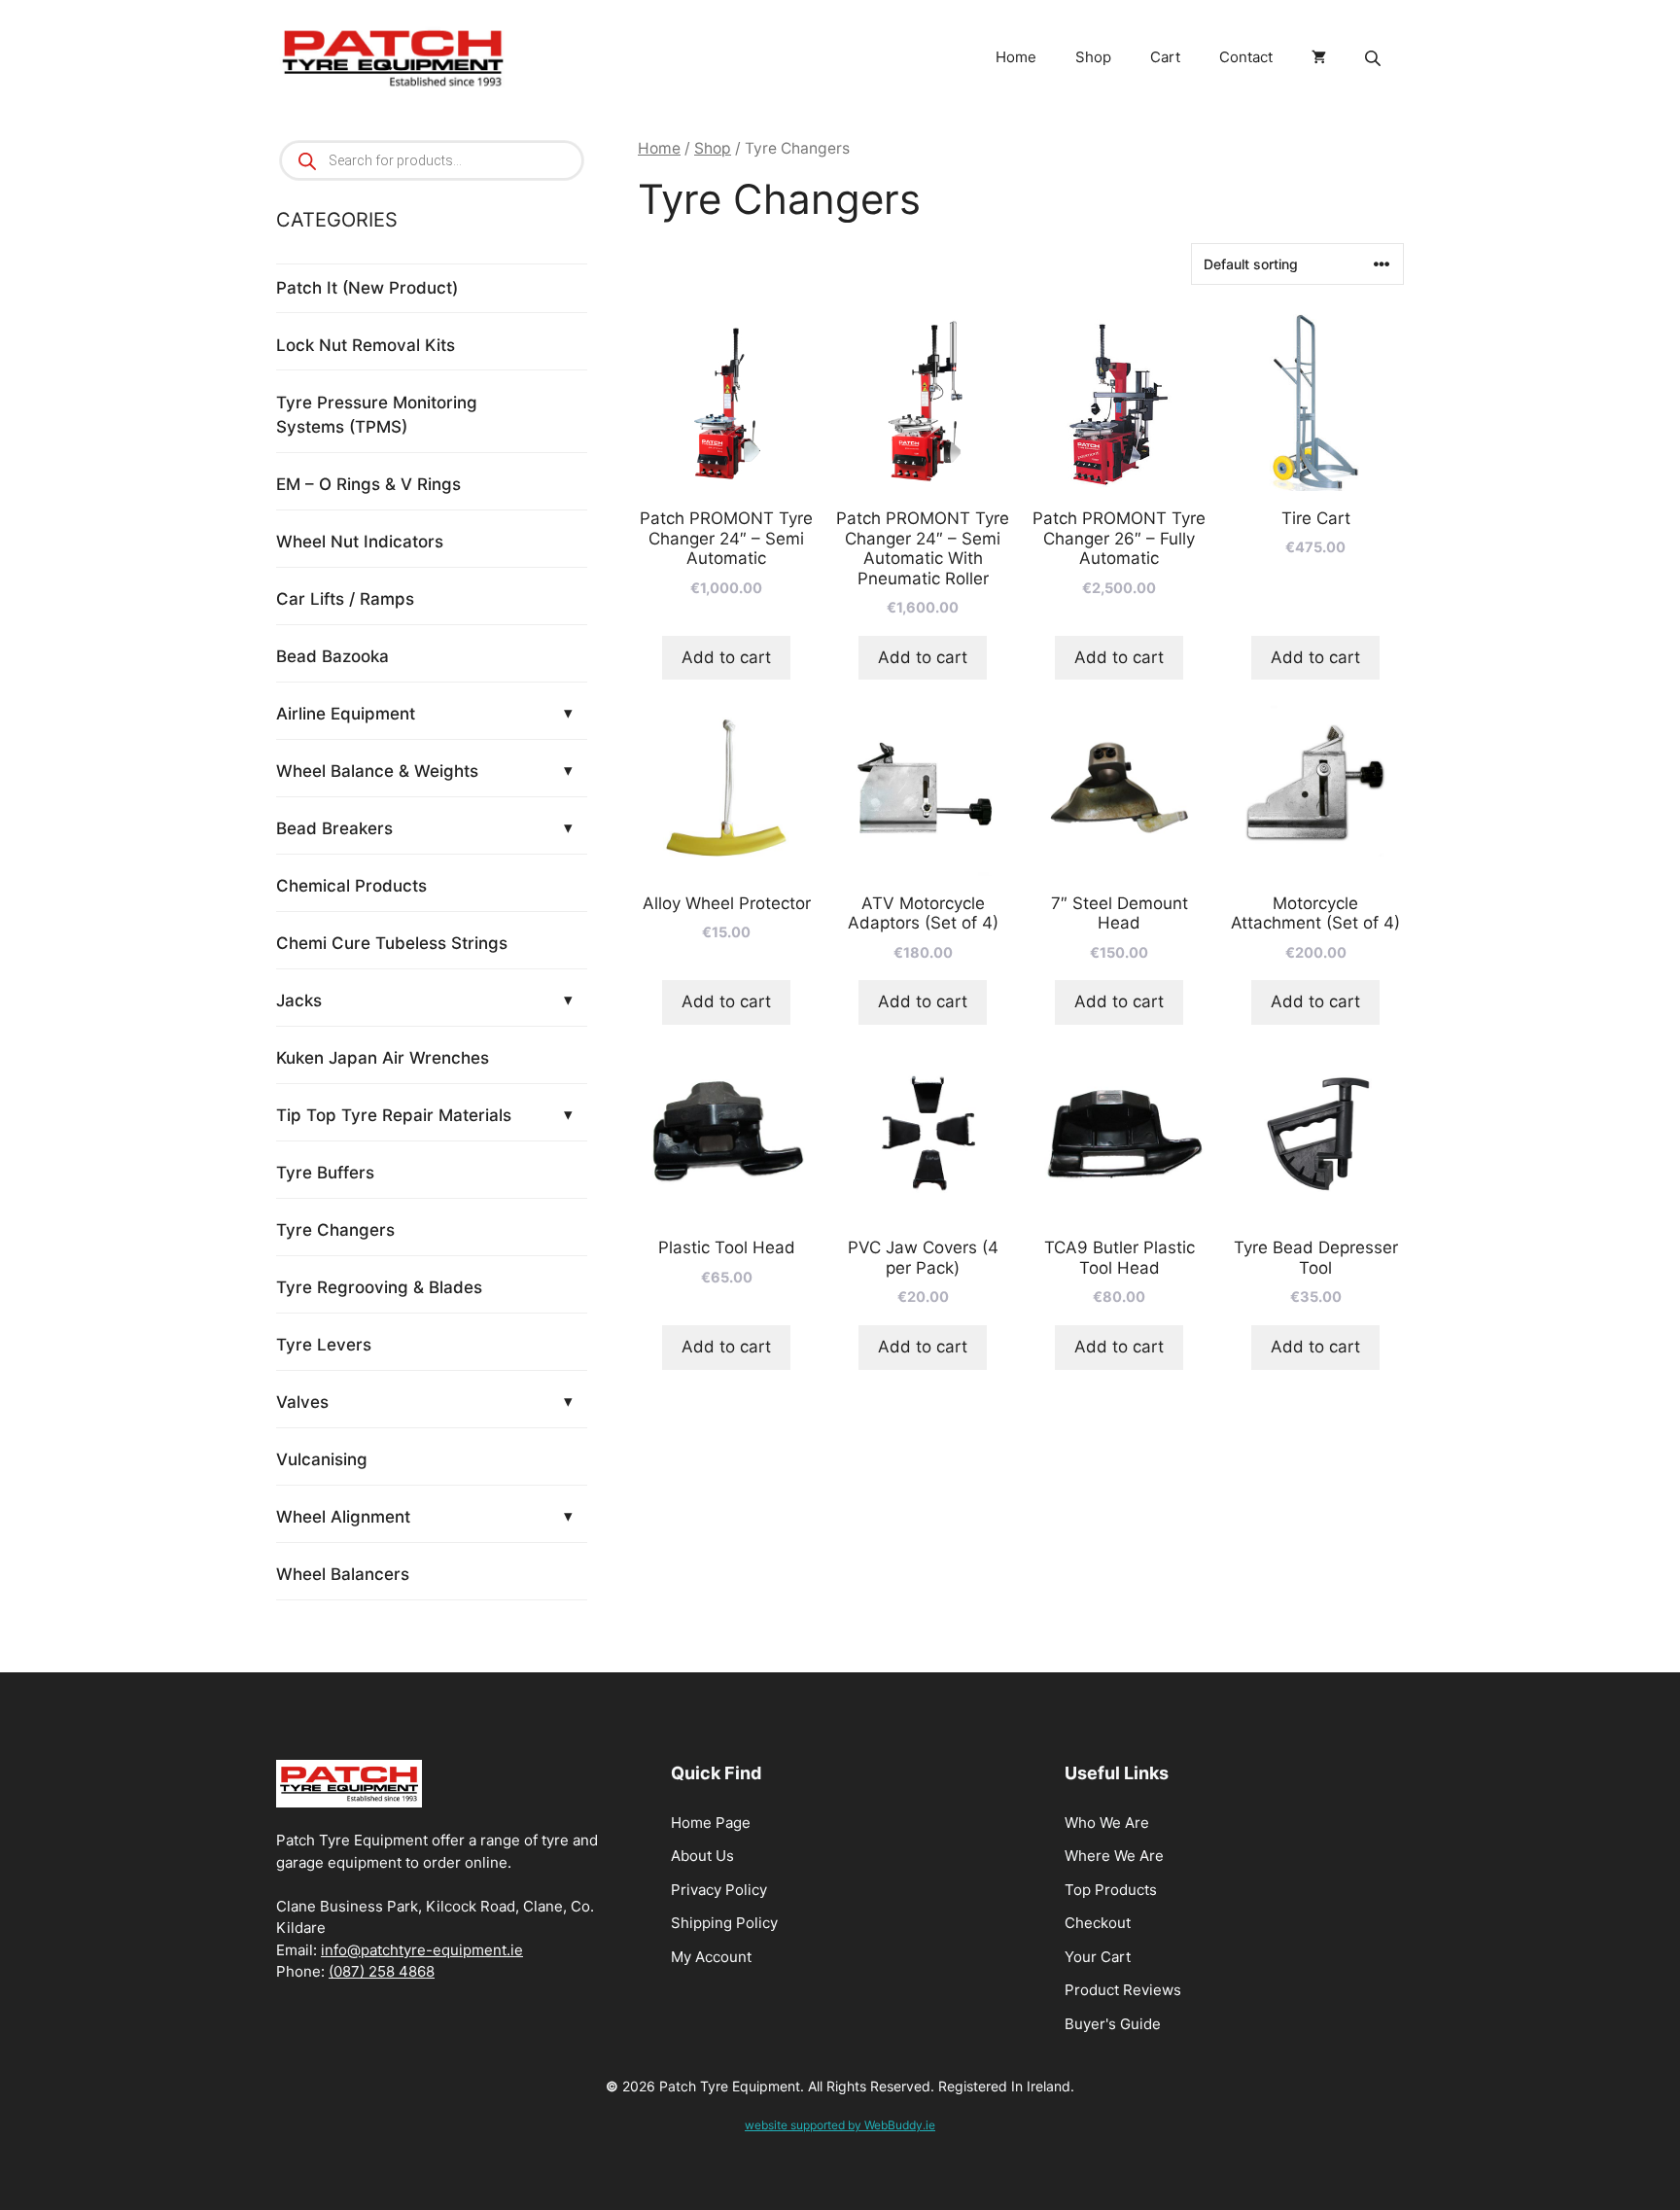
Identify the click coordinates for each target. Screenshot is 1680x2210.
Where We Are (1114, 1856)
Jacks (299, 1000)
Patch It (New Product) (367, 288)
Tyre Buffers (325, 1173)
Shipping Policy (724, 1923)
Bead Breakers (334, 828)
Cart (1165, 57)
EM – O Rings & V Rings (368, 484)
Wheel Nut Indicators (360, 542)
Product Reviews (1123, 1990)
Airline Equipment (346, 714)
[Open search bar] (1375, 58)
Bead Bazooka (332, 656)
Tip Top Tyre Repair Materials (394, 1115)
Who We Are (1107, 1823)
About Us (702, 1856)
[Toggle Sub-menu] (568, 714)
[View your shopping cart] (1319, 57)
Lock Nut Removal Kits (366, 345)
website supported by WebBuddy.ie (840, 2125)
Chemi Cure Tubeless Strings (392, 943)
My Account (711, 1957)
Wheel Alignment (343, 1517)
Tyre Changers (335, 1230)
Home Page (711, 1823)
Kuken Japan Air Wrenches (383, 1058)
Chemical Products (351, 886)
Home (1016, 57)
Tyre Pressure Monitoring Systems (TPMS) (377, 415)
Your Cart (1098, 1957)
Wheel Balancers (343, 1574)
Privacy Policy (719, 1890)
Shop (1093, 57)
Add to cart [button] (726, 657)
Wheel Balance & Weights (377, 771)
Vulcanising (322, 1459)
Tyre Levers (324, 1345)
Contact (1246, 57)
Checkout (1098, 1923)
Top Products (1111, 1890)
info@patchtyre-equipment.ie (422, 1950)
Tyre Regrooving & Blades (379, 1287)
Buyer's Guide (1113, 2024)
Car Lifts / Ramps (345, 599)
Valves (302, 1402)
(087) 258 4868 (382, 1971)
